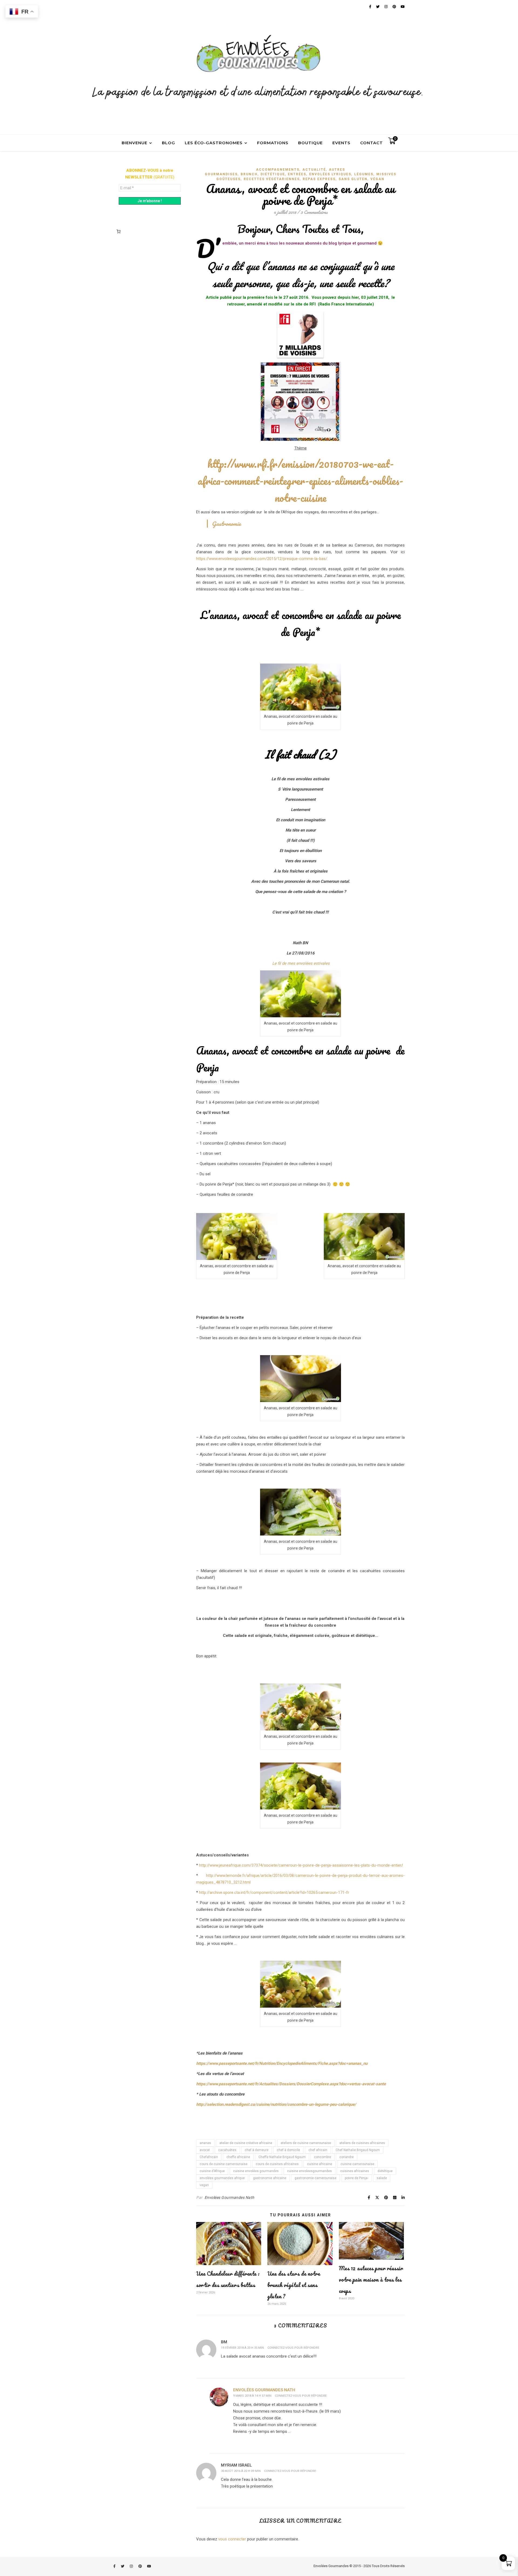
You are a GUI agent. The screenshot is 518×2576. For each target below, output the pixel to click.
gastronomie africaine (270, 2178)
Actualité (314, 170)
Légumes (364, 174)
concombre (323, 2157)
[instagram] (132, 2566)
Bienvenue (134, 143)
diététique (385, 2171)
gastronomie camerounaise (316, 2178)
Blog (168, 143)
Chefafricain (209, 2157)
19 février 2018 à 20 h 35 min (242, 2348)
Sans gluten (353, 179)
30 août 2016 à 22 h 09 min (241, 2471)
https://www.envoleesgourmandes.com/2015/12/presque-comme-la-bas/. (262, 559)
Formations (273, 143)
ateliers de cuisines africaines (362, 2143)
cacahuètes (227, 2150)
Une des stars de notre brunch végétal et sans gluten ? (294, 2285)
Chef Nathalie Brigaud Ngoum (358, 2150)
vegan (204, 2185)
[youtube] (149, 2566)
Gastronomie (226, 524)
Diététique (273, 174)
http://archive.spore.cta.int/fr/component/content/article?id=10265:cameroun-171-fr (274, 1892)
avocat (205, 2150)
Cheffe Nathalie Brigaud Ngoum (282, 2157)
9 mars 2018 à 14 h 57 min (252, 2396)
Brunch (249, 174)
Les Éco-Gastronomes (214, 143)
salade (382, 2178)
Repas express (319, 179)
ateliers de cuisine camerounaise (306, 2143)
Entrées (297, 174)
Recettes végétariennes (272, 179)
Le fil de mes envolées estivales (300, 963)
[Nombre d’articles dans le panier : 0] (118, 231)
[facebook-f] (115, 2566)
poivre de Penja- (357, 2178)
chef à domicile (288, 2150)
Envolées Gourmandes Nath (229, 2197)
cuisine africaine (320, 2164)
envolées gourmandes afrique (222, 2178)
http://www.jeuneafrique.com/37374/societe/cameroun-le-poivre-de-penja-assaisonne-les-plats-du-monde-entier (300, 1865)
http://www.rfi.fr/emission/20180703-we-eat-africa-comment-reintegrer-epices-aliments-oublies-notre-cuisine (300, 481)
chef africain (318, 2150)
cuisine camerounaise (357, 2164)
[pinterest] (141, 2566)
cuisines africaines (355, 2171)
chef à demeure (257, 2150)
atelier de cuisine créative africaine (246, 2143)
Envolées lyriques (330, 174)
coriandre (347, 2157)
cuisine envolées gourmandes (256, 2171)
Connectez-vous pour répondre (293, 2348)
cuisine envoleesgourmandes (309, 2171)
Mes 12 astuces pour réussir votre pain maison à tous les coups (371, 2280)
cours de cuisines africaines (277, 2164)
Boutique (310, 143)
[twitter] (123, 2566)
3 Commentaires (314, 212)
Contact (372, 143)
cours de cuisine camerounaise (224, 2164)
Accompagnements (278, 170)
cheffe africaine (238, 2157)
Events (341, 143)
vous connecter (232, 2539)
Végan (377, 179)
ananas (205, 2143)
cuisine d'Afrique (212, 2171)
